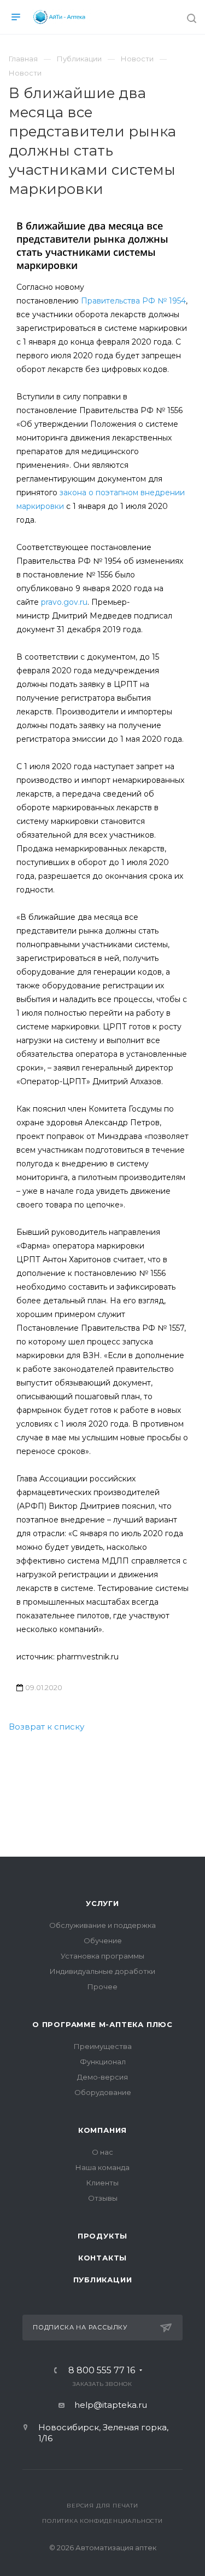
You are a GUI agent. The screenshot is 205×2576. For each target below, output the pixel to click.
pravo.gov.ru (64, 602)
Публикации (103, 2280)
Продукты (102, 2236)
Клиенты (102, 2183)
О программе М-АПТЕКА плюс (102, 2024)
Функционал (103, 2062)
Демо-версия (102, 2077)
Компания (102, 2130)
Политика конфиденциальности (102, 2521)
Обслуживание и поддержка (102, 1925)
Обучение (103, 1940)
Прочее (102, 1987)
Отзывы (103, 2198)
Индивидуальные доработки (102, 1971)
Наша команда (102, 2167)
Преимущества (103, 2046)
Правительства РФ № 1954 (133, 301)
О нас (102, 2152)
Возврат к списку (46, 1727)
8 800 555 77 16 (102, 2371)
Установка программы (102, 1956)
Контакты (102, 2258)
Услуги (102, 1903)
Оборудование (103, 2092)
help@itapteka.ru (111, 2405)
